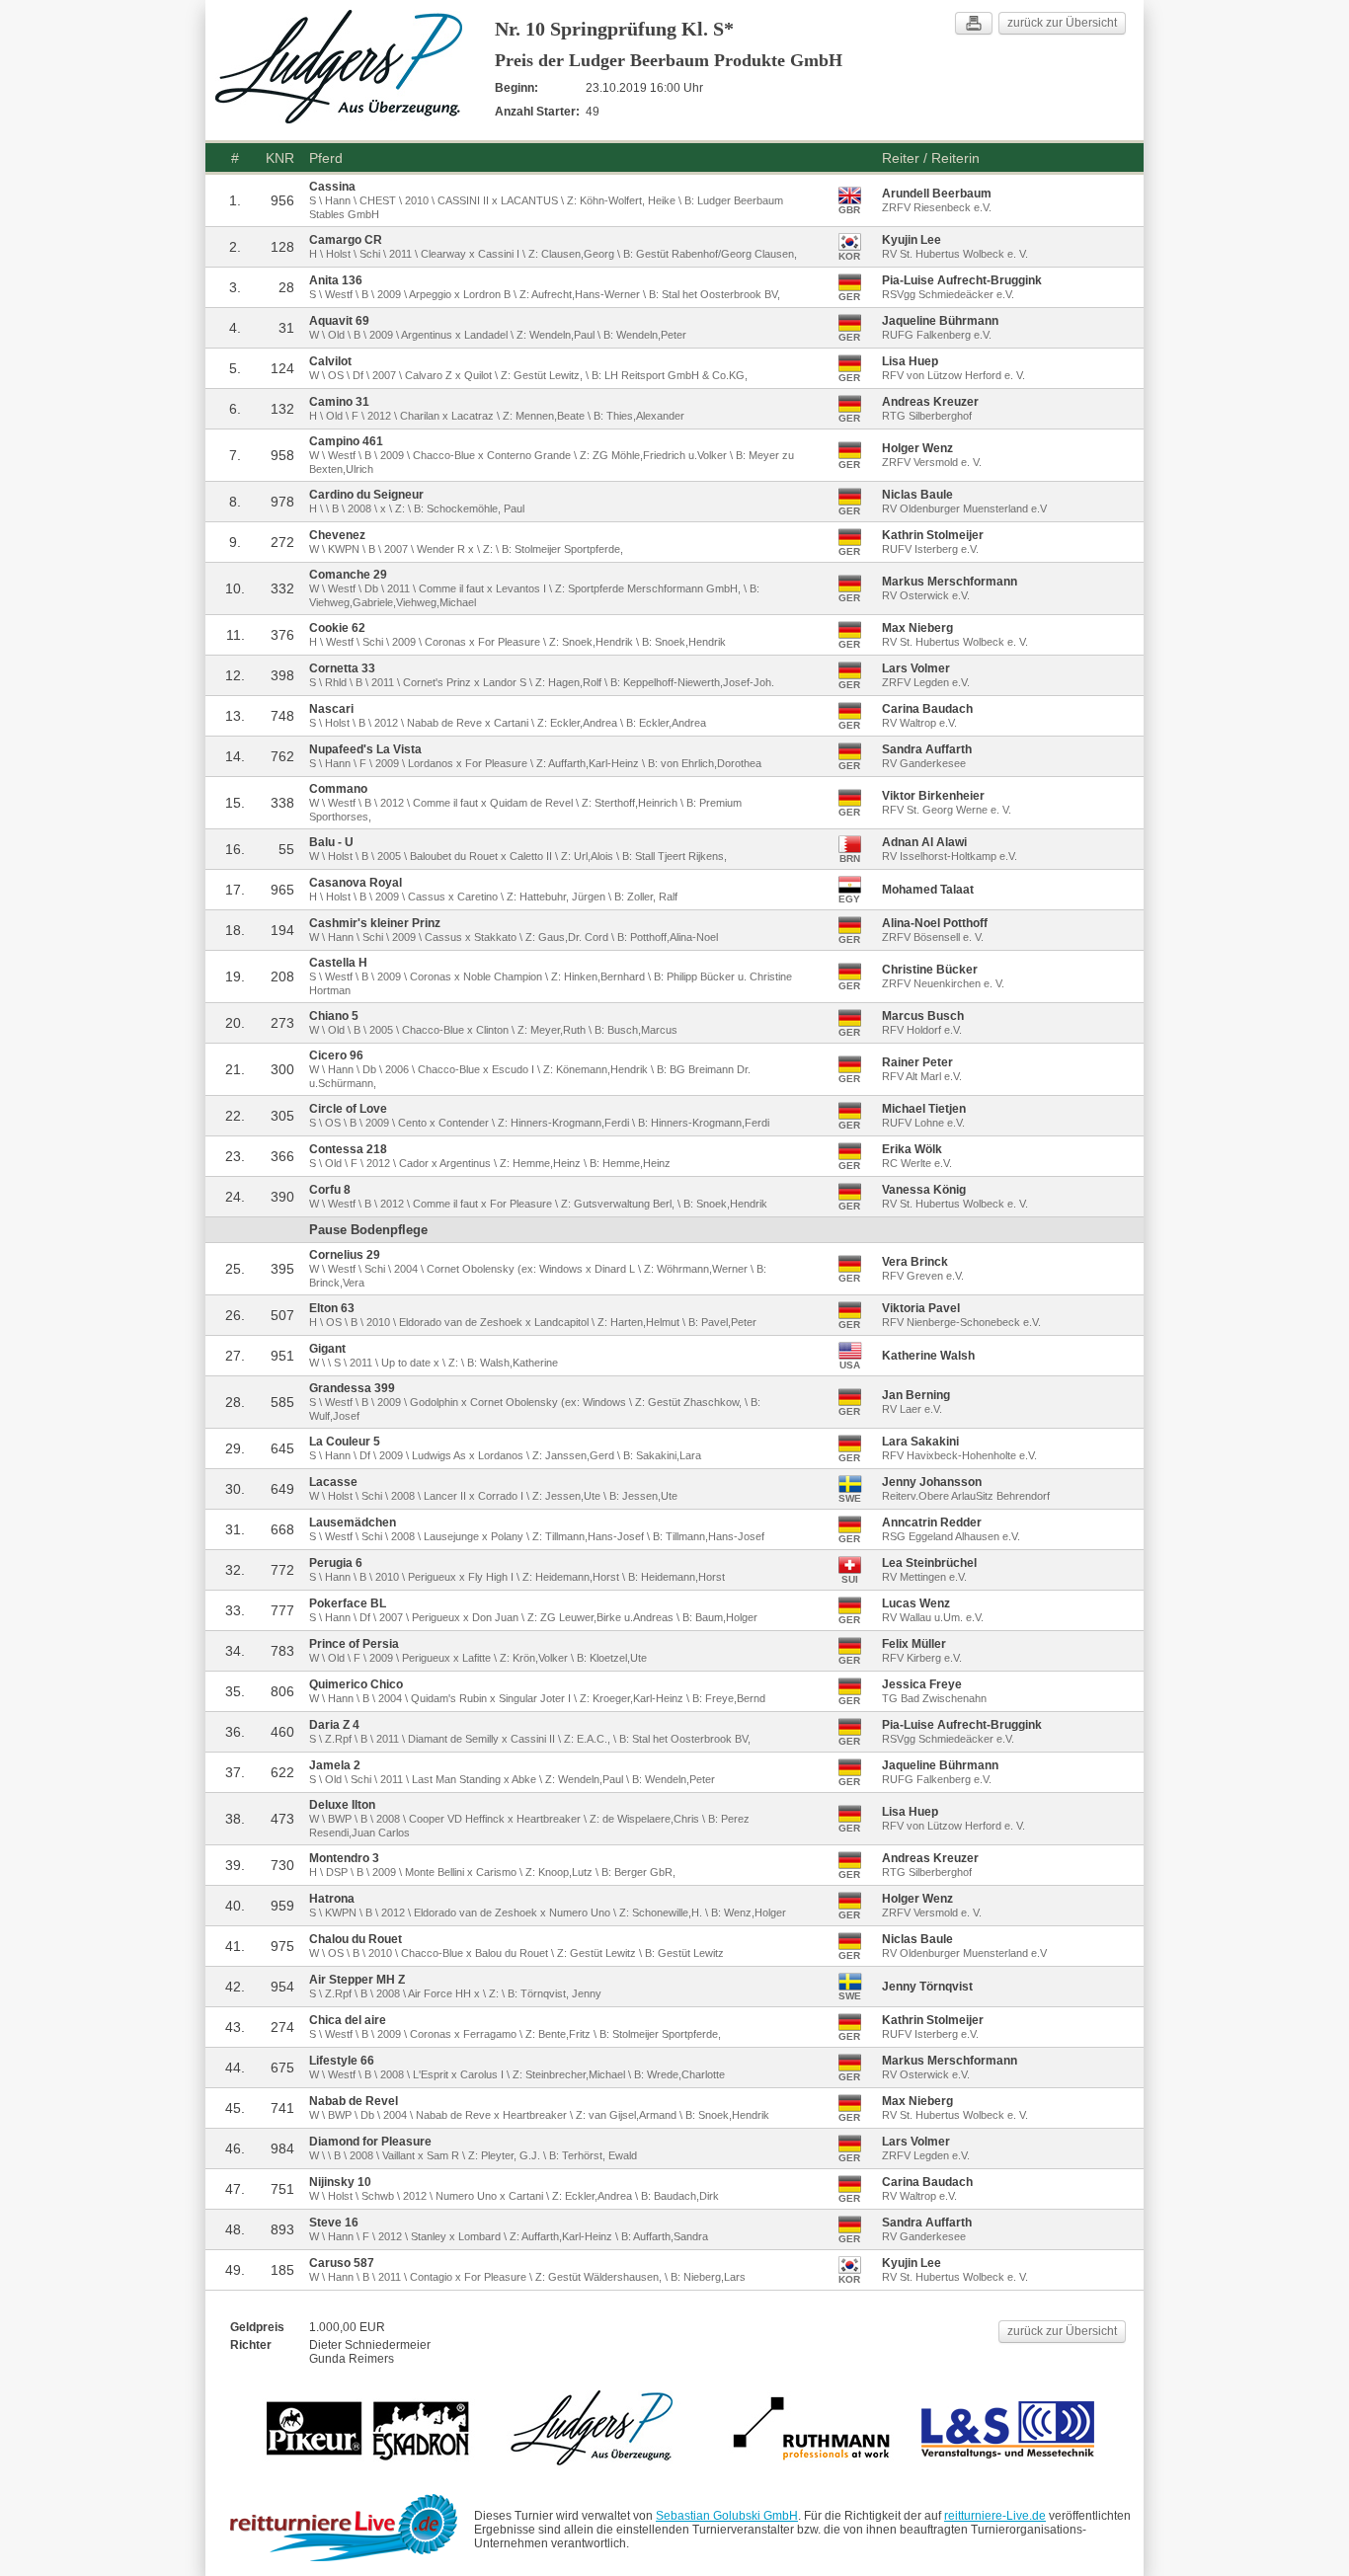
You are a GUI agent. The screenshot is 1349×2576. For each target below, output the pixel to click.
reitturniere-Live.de (995, 2516)
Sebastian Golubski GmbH (727, 2516)
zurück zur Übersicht (1062, 23)
